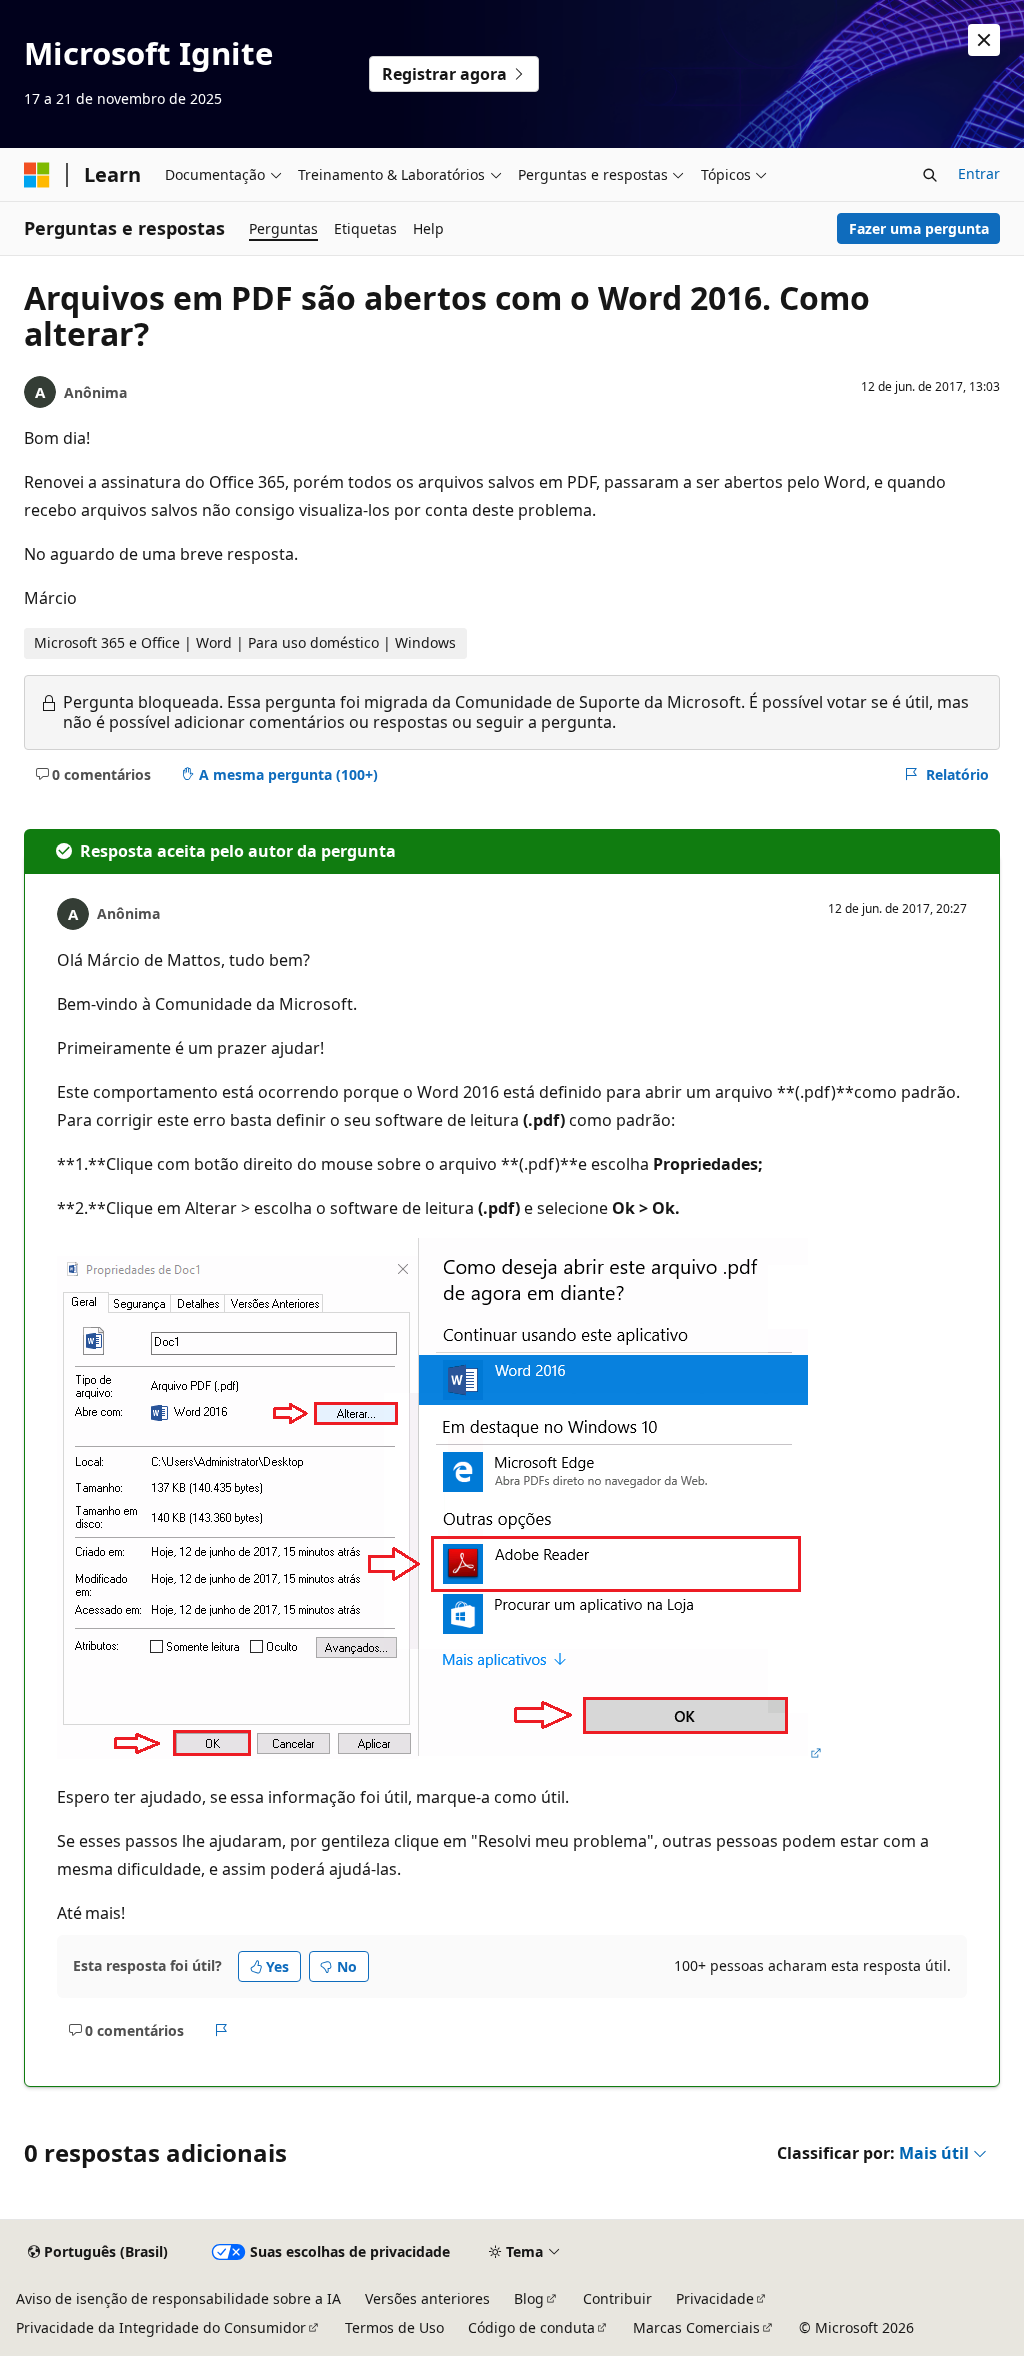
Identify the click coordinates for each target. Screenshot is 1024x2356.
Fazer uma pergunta (919, 228)
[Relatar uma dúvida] (221, 2030)
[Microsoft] (37, 175)
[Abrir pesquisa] (930, 175)
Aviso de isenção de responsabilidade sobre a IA (178, 2298)
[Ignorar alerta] (984, 40)
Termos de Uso (394, 2327)
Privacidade (715, 2298)
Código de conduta (531, 2327)
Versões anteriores (427, 2298)
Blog (529, 2298)
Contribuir (617, 2298)
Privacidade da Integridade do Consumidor (161, 2327)
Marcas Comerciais (696, 2327)
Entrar (979, 173)
